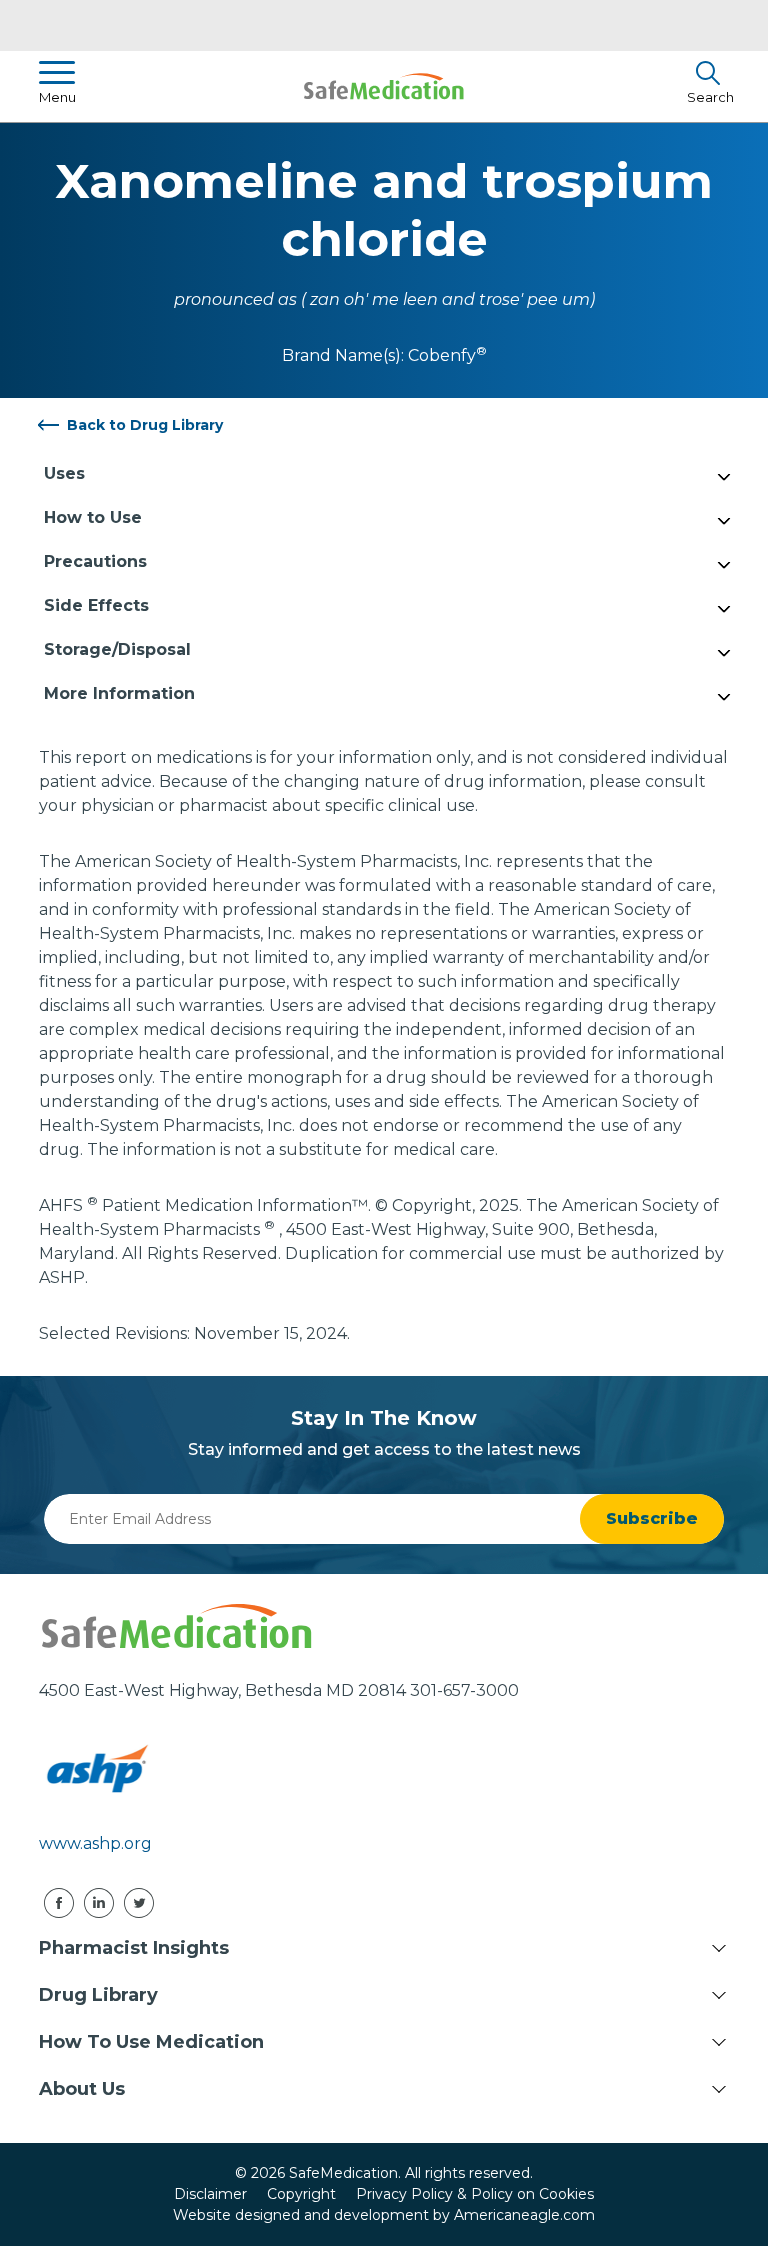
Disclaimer (210, 2194)
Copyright (301, 2194)
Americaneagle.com (524, 2215)
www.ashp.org (95, 1843)
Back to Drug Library (145, 425)
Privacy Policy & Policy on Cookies (475, 2194)
